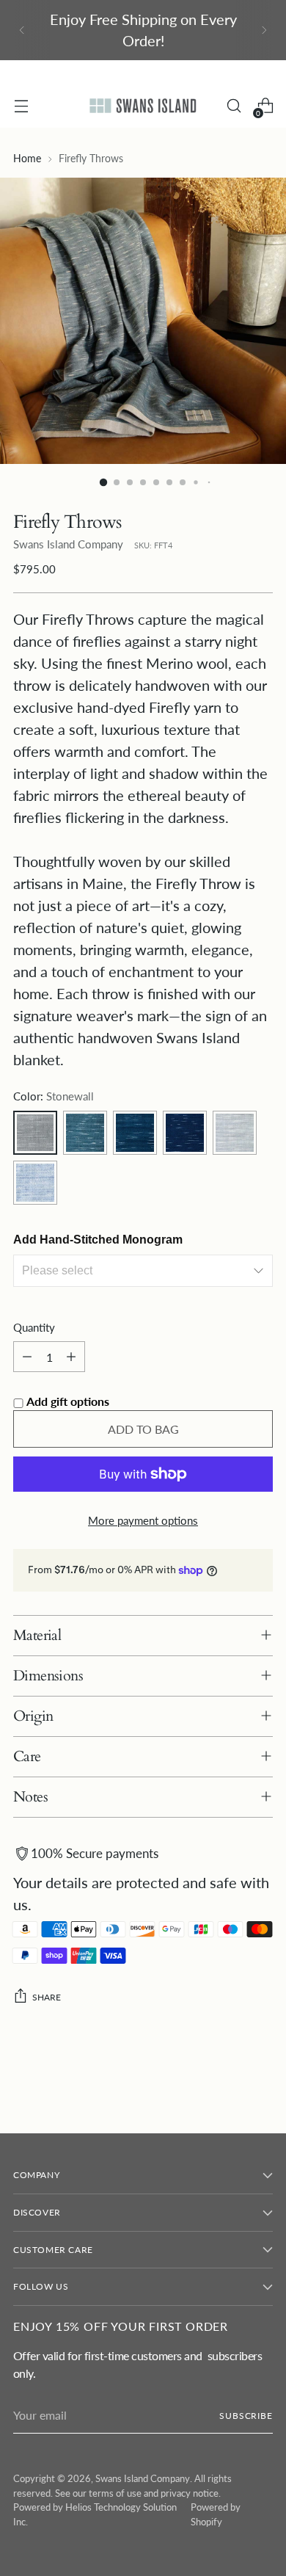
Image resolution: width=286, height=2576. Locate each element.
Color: (54, 1096)
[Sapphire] (185, 1133)
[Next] (264, 30)
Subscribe (246, 2416)
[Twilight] (35, 1183)
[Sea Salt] (235, 1133)
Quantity (34, 1327)
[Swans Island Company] (143, 105)
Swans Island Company (68, 544)
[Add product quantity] (71, 1357)
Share (47, 1997)
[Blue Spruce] (135, 1133)
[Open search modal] (234, 106)
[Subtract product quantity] (27, 1357)
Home (27, 159)
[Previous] (22, 30)
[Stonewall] (35, 1133)
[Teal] (85, 1133)
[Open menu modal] (21, 106)
